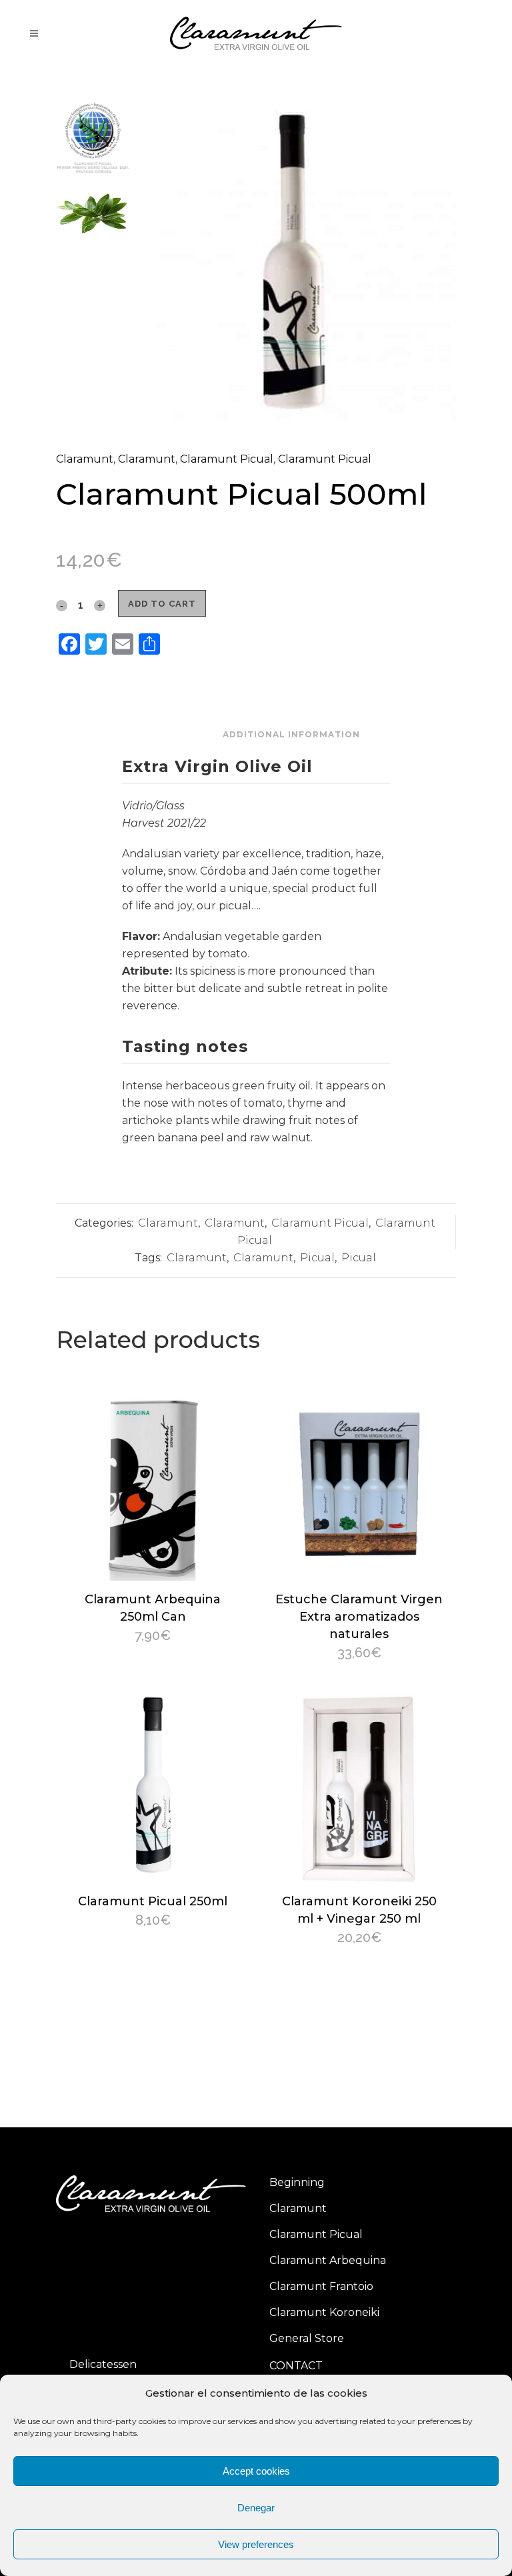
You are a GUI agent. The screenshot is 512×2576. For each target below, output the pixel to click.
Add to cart (162, 604)
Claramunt (85, 459)
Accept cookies (256, 2471)
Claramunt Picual (227, 459)
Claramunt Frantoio (321, 2286)
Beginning (297, 2182)
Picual (317, 1258)
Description (183, 734)
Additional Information (291, 734)
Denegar (256, 2508)
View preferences (256, 2544)
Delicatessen (103, 2364)
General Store (307, 2338)
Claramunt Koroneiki (324, 2312)
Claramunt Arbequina (328, 2260)
